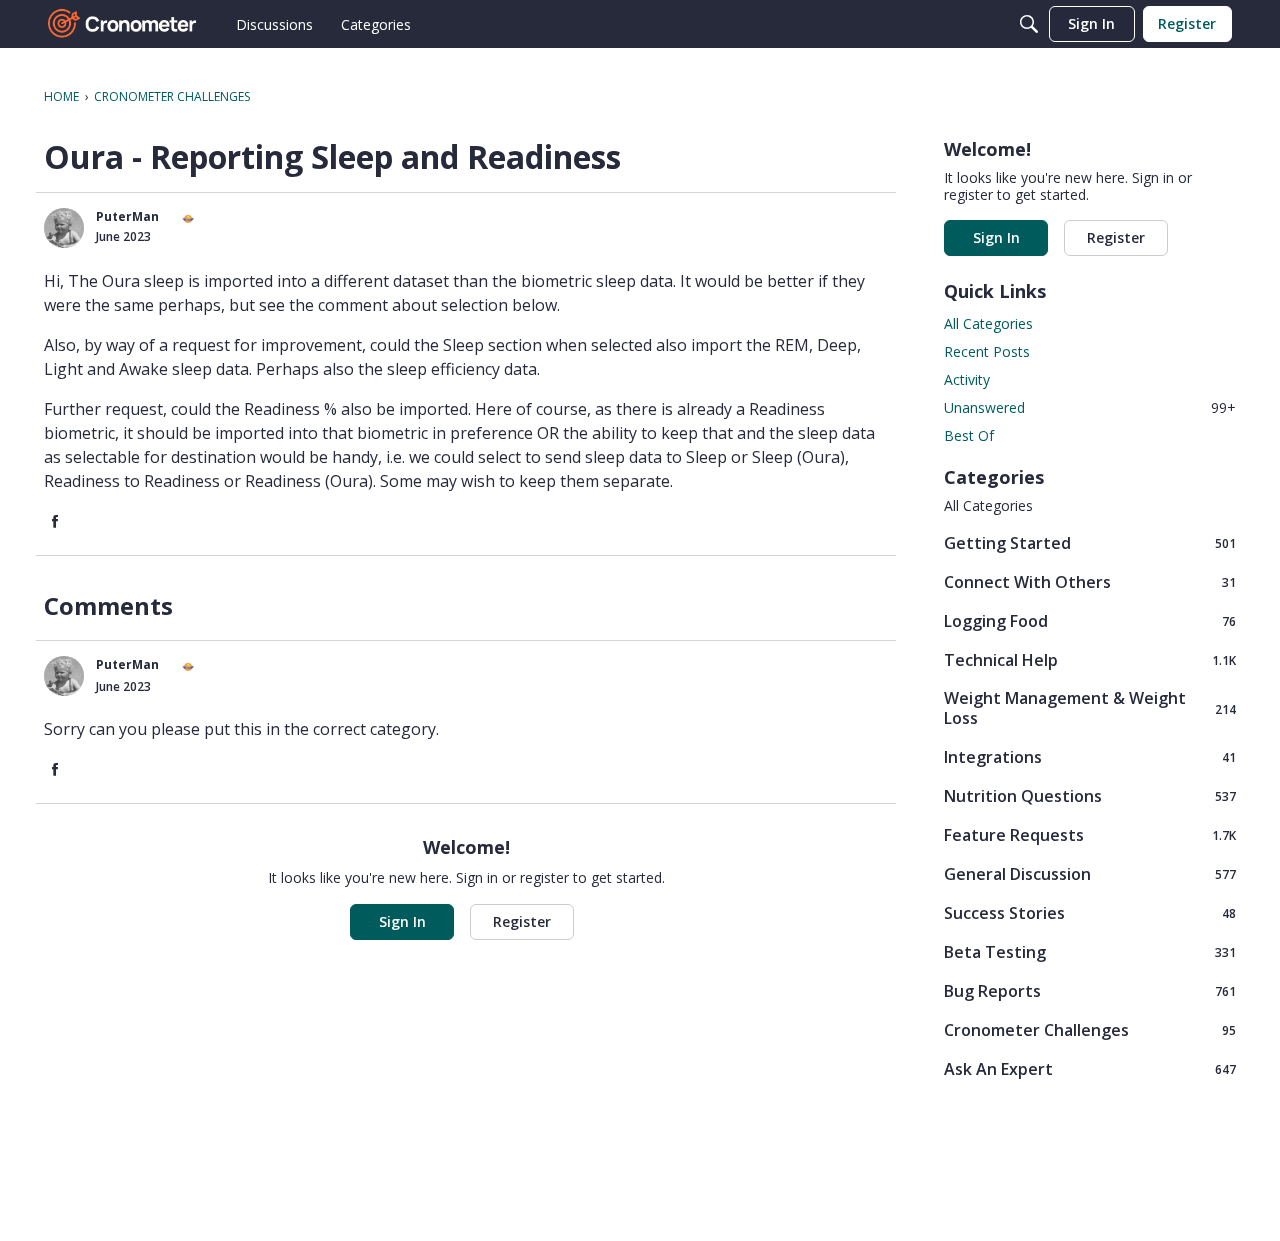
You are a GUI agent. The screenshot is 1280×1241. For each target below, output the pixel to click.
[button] (64, 228)
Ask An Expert (1090, 1068)
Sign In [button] (402, 921)
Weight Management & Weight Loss (1090, 708)
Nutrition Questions (1090, 795)
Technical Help (1090, 659)
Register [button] (522, 921)
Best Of (969, 435)
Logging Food (1090, 620)
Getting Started (1090, 542)
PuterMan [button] (127, 216)
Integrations (1090, 756)
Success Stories (1090, 912)
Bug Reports (1090, 990)
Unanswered (1090, 407)
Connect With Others (1090, 581)
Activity (967, 379)
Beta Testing (1090, 951)
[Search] (1029, 24)
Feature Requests (1090, 834)
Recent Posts (987, 351)
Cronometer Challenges (1090, 1029)
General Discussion (1090, 873)
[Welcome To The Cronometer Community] (123, 24)
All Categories (988, 323)
